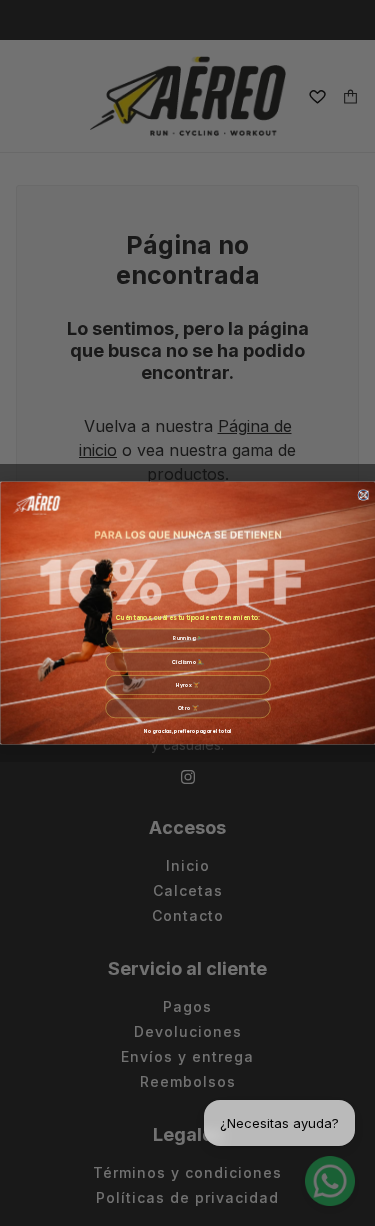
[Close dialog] (362, 494)
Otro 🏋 (187, 709)
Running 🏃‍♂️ (188, 639)
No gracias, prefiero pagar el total (187, 731)
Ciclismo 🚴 (188, 662)
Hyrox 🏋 (187, 685)
